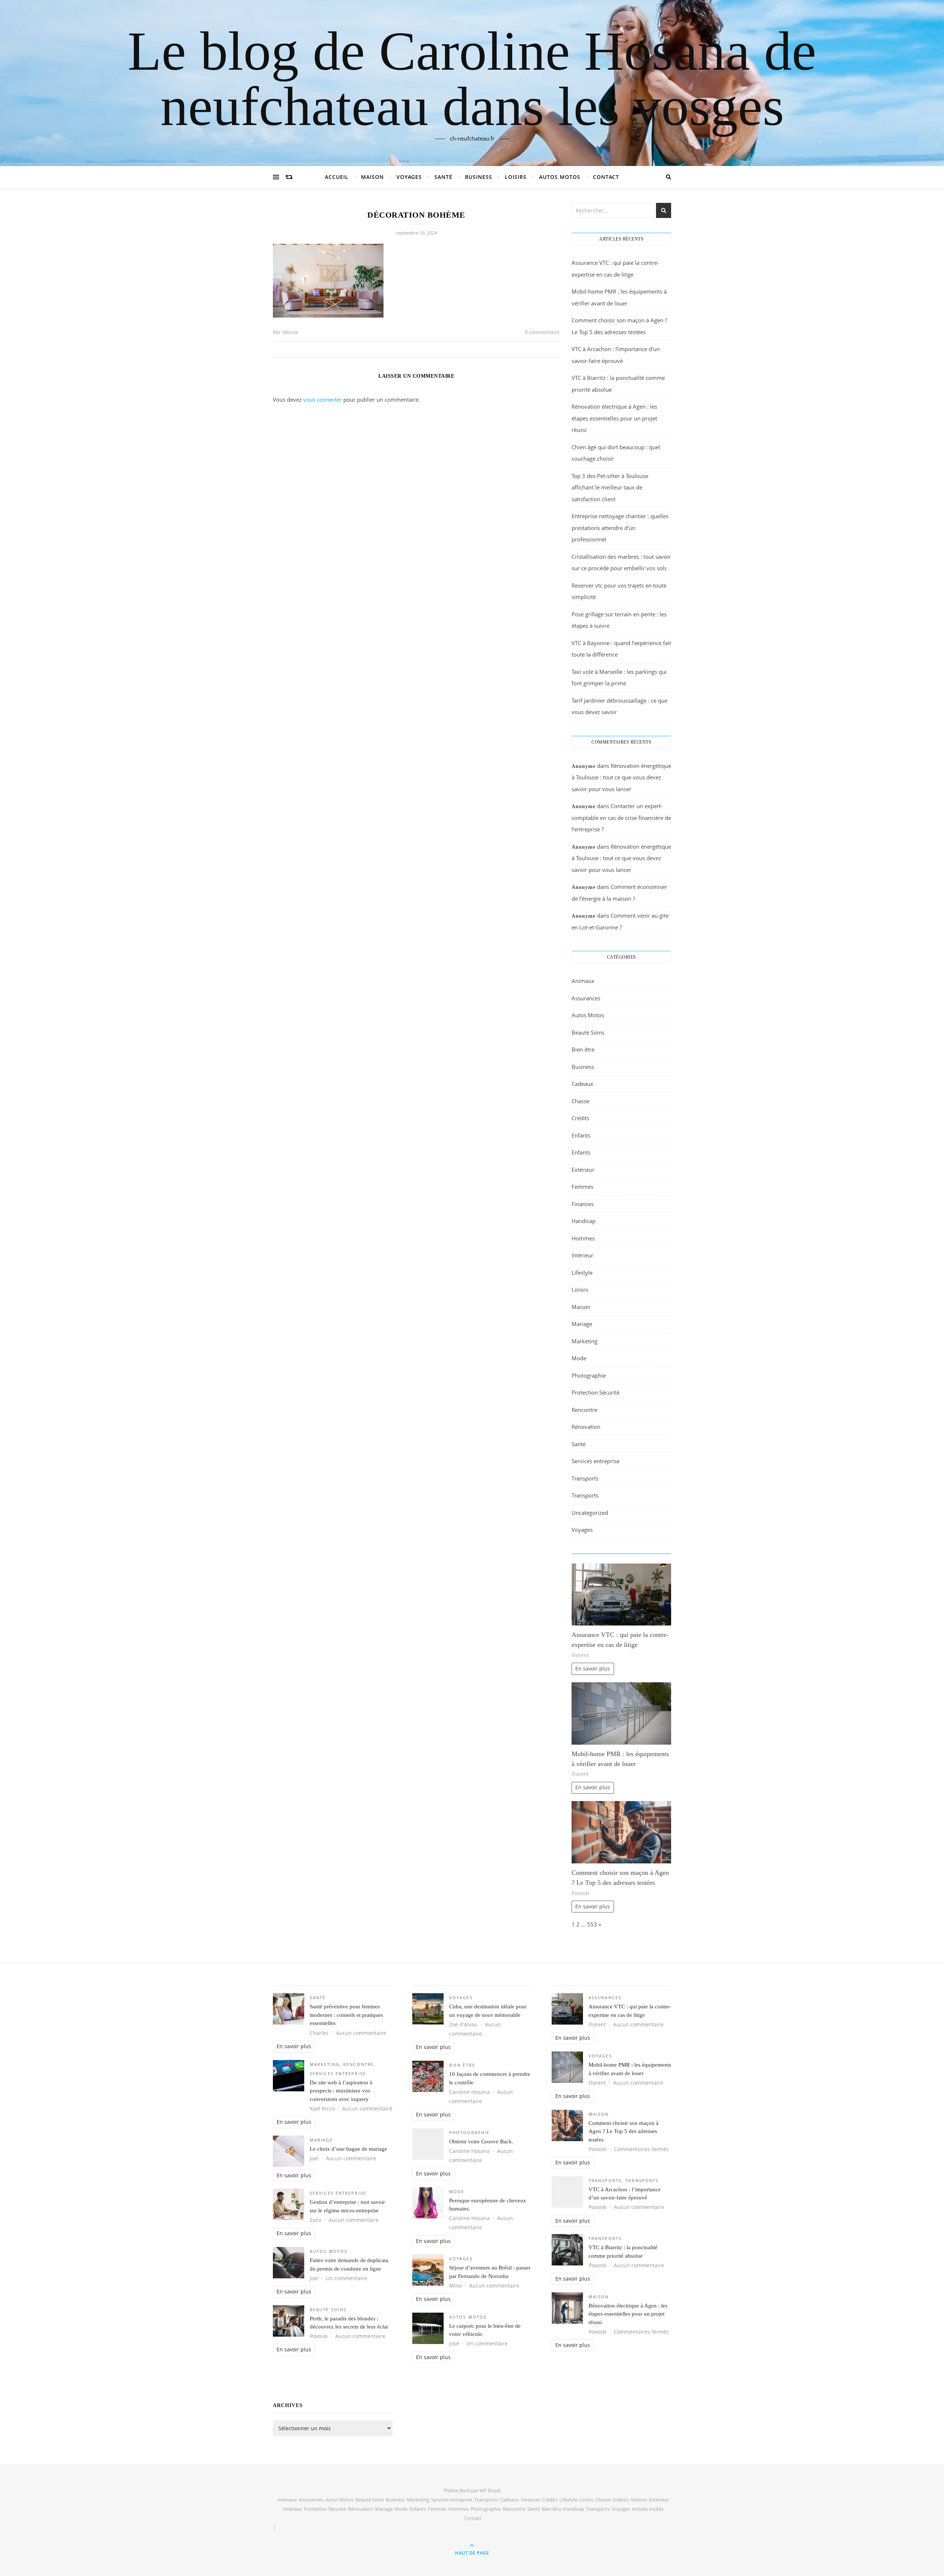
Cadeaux (582, 1084)
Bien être (583, 1049)
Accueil (337, 177)
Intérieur (582, 1255)
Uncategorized (590, 1513)
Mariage (582, 1324)
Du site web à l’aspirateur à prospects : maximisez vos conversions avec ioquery (341, 2091)
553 (592, 1924)
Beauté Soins (588, 1032)
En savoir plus (593, 1669)
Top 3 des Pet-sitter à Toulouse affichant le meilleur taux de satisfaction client (610, 487)
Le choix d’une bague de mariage (348, 2149)
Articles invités (648, 2509)
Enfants (581, 1135)
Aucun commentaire (361, 2033)
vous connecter (322, 399)
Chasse (580, 1101)
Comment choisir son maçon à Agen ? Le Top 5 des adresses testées (624, 2131)
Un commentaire (347, 2278)
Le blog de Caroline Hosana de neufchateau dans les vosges (472, 79)
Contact (606, 177)
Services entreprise (596, 1461)
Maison (372, 177)
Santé (443, 177)
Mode (579, 1358)
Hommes (583, 1238)
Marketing (584, 1341)
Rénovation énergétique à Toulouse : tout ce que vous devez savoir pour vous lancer (621, 777)
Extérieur (583, 1170)
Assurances (586, 998)
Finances (583, 1204)
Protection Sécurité (596, 1392)
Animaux (583, 981)
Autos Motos (560, 177)
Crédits (580, 1118)
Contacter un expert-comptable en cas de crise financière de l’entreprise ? (621, 818)
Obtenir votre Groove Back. (481, 2142)
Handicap (584, 1221)
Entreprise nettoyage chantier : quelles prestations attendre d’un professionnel (620, 528)
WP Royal (490, 2490)
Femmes (582, 1187)
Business (479, 177)
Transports (585, 1478)
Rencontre (584, 1410)
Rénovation (586, 1427)
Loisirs (516, 177)
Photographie (589, 1375)
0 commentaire (542, 332)
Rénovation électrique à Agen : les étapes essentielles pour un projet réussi (614, 418)
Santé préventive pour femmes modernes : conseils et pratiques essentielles (346, 2015)
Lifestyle (582, 1273)
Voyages (409, 177)
